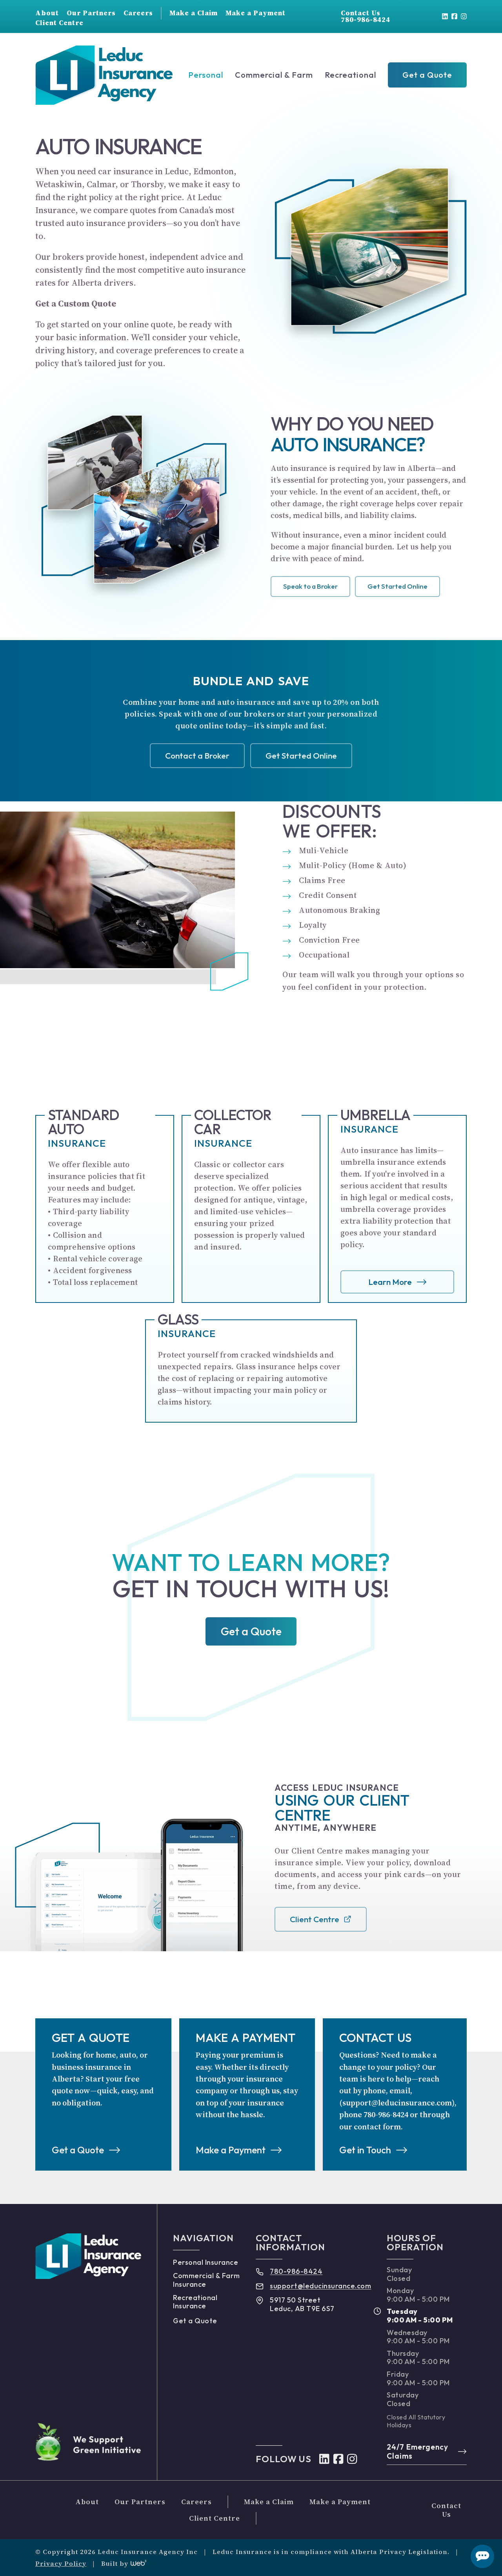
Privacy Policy (61, 2563)
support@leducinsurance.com (320, 2286)
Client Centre (315, 1919)
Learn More (390, 1282)
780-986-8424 (296, 2271)
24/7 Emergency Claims (417, 2451)
